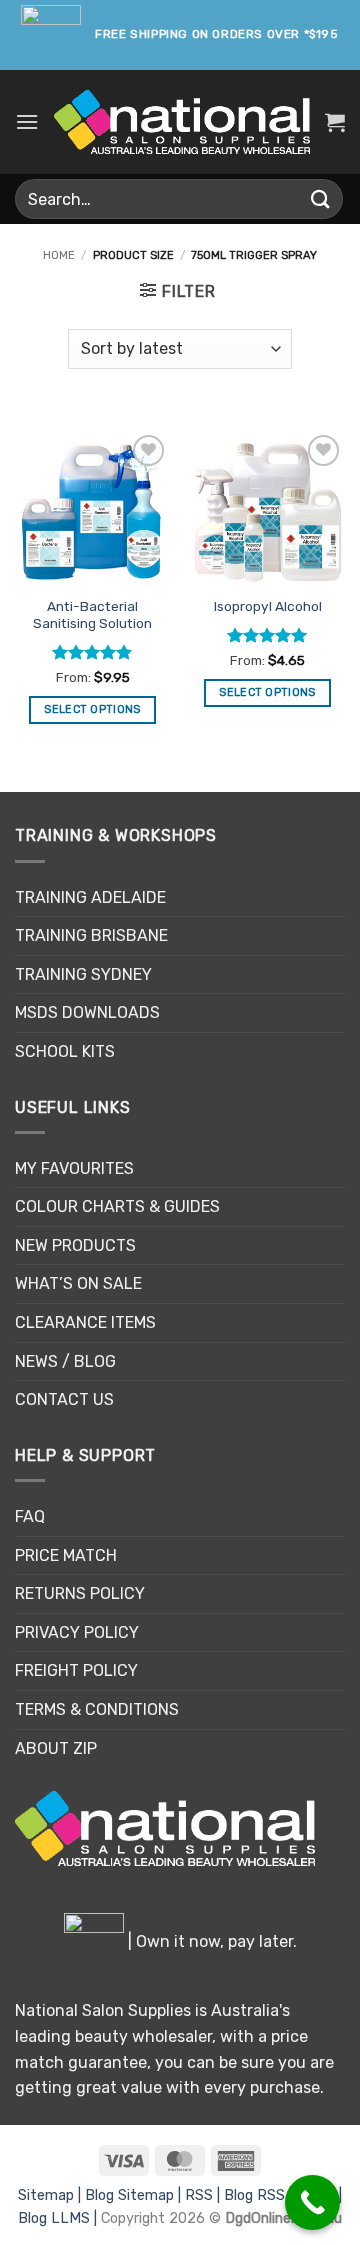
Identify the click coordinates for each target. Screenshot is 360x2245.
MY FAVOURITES (74, 1168)
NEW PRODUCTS (75, 1245)
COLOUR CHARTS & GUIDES (117, 1206)
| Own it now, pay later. (210, 1941)
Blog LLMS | (59, 2218)
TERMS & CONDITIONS (97, 1709)
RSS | (204, 2195)
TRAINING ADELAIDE (90, 897)
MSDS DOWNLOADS (87, 1012)
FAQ (30, 1516)
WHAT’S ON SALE (78, 1283)
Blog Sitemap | (135, 2195)
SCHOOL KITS (65, 1051)
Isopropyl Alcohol (268, 606)
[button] (27, 121)
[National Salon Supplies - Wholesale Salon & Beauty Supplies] (182, 122)
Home (59, 255)
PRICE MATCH (66, 1555)
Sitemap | (51, 2195)
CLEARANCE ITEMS (85, 1322)
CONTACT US (64, 1399)
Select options (92, 709)
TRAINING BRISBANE (91, 935)
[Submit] (321, 198)
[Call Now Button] (312, 2202)
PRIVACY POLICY (77, 1632)
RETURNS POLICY (80, 1593)
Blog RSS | (260, 2195)
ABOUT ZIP (56, 1748)
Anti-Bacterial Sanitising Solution (92, 615)
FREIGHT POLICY (76, 1670)
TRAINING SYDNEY (83, 974)
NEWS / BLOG (65, 1361)
